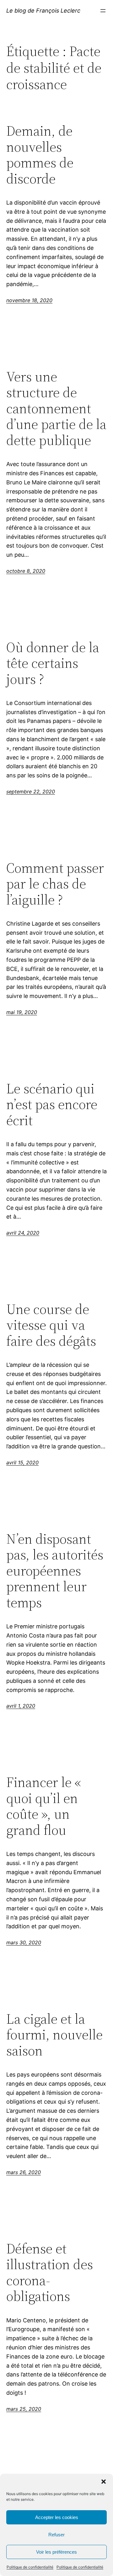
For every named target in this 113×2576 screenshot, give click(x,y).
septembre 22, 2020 (31, 792)
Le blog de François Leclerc (43, 11)
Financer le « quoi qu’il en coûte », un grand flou (44, 1806)
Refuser (56, 2535)
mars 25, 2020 (24, 2409)
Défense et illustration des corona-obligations (50, 2273)
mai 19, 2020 (22, 1012)
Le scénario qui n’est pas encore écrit (52, 1105)
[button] (104, 2482)
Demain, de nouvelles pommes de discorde (40, 155)
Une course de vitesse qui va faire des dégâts (51, 1325)
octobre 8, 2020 (26, 571)
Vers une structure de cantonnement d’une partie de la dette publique (56, 409)
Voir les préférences (56, 2552)
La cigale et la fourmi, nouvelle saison (54, 2035)
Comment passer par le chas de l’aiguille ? (55, 884)
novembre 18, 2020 (29, 300)
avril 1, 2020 (21, 1706)
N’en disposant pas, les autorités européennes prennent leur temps (55, 1571)
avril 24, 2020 (23, 1233)
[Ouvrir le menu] (103, 11)
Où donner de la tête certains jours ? (53, 663)
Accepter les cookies (57, 2517)
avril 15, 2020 (22, 1463)
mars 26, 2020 (24, 2172)
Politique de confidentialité (30, 2567)
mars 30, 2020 (24, 1942)
